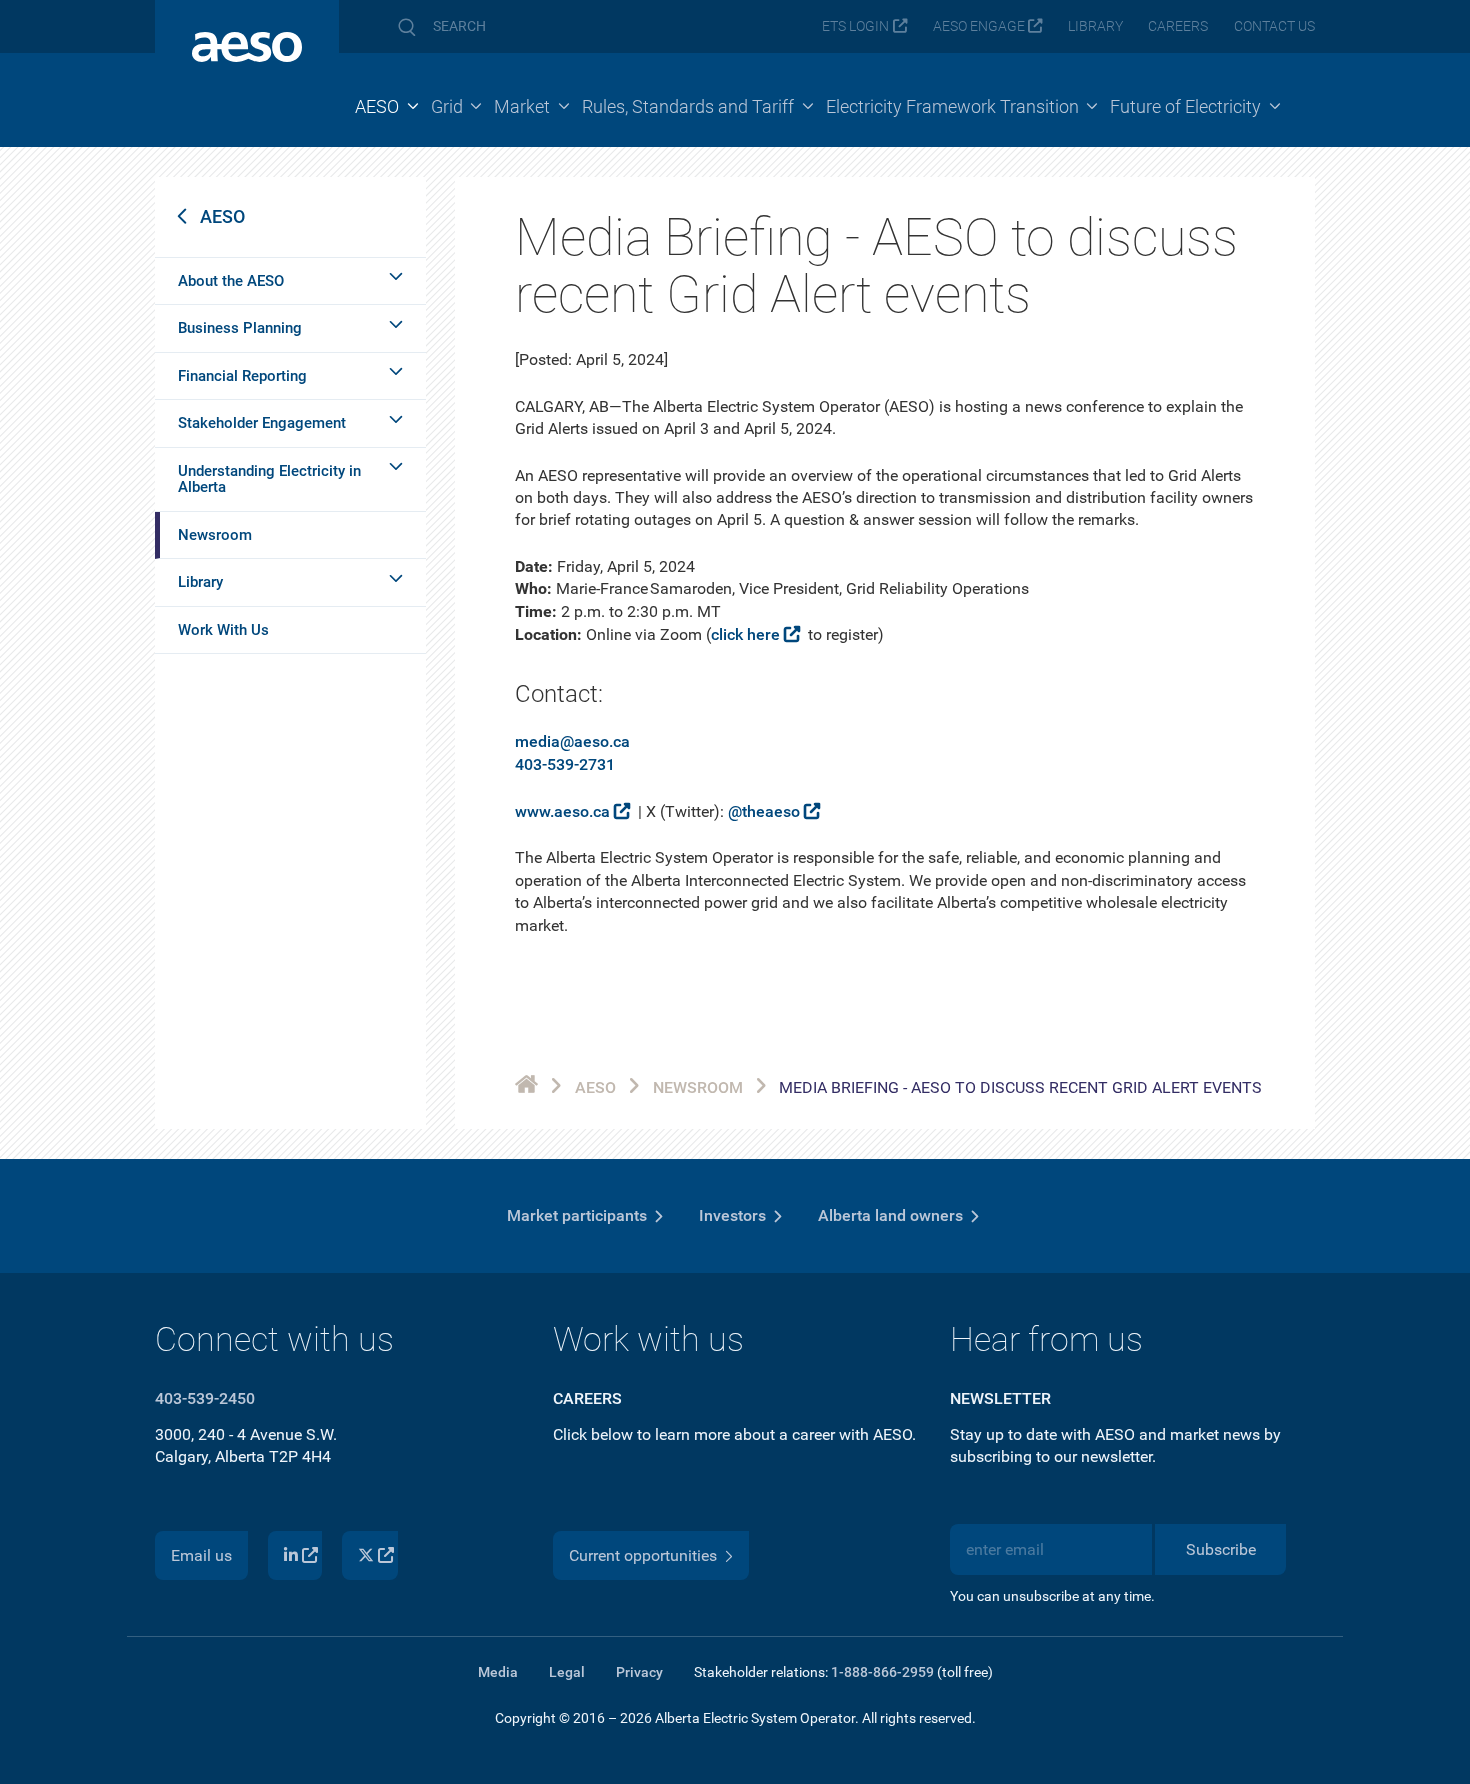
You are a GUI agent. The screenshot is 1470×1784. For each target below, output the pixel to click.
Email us (201, 1555)
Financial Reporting (242, 376)
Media (498, 1672)
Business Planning (240, 328)
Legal (567, 1672)
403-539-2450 (205, 1398)
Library (1095, 26)
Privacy (639, 1672)
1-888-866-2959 (882, 1672)
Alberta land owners (890, 1215)
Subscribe (1221, 1549)
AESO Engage (979, 26)
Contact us (1274, 26)
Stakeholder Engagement (262, 423)
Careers (1178, 26)
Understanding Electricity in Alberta (269, 479)
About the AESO (231, 281)
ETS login (855, 26)
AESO (222, 216)
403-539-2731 (565, 764)
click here (745, 634)
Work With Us (223, 630)
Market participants (577, 1215)
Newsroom (215, 535)
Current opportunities (643, 1555)
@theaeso (764, 811)
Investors (732, 1215)
